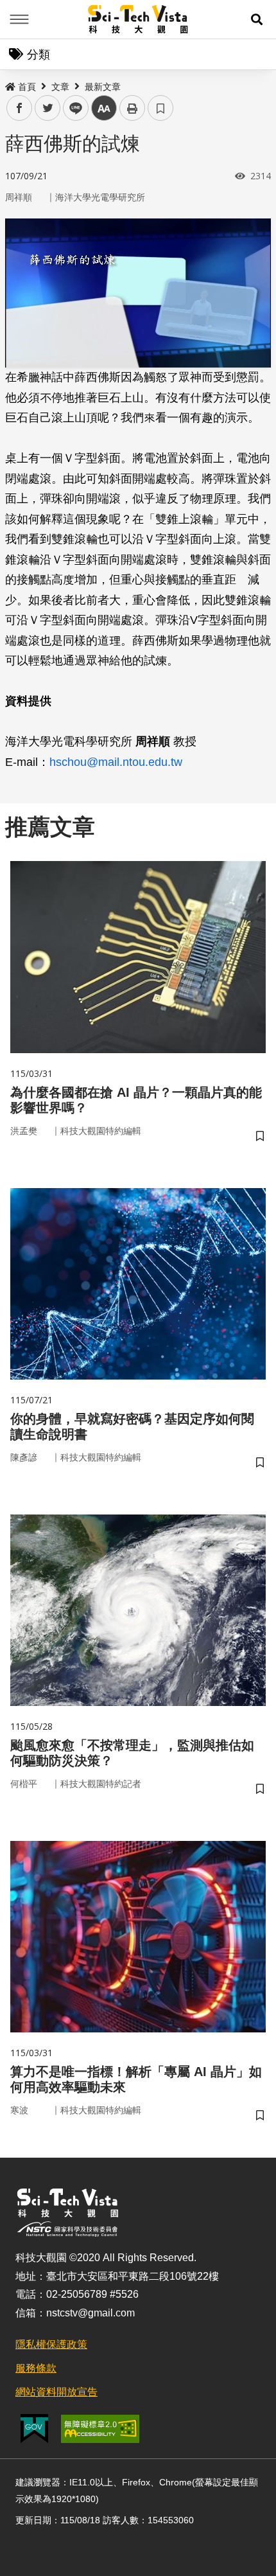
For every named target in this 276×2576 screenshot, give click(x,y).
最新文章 (103, 87)
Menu (19, 19)
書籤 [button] (160, 108)
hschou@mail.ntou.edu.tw (116, 762)
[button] (257, 19)
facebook (20, 108)
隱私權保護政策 (51, 2344)
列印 (132, 108)
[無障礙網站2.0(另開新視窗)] (100, 2429)
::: (9, 84)
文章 (60, 87)
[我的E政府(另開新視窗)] (34, 2429)
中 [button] (104, 108)
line (72, 108)
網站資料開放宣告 (56, 2392)
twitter (48, 108)
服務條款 (36, 2368)
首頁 (27, 87)
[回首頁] (138, 19)
